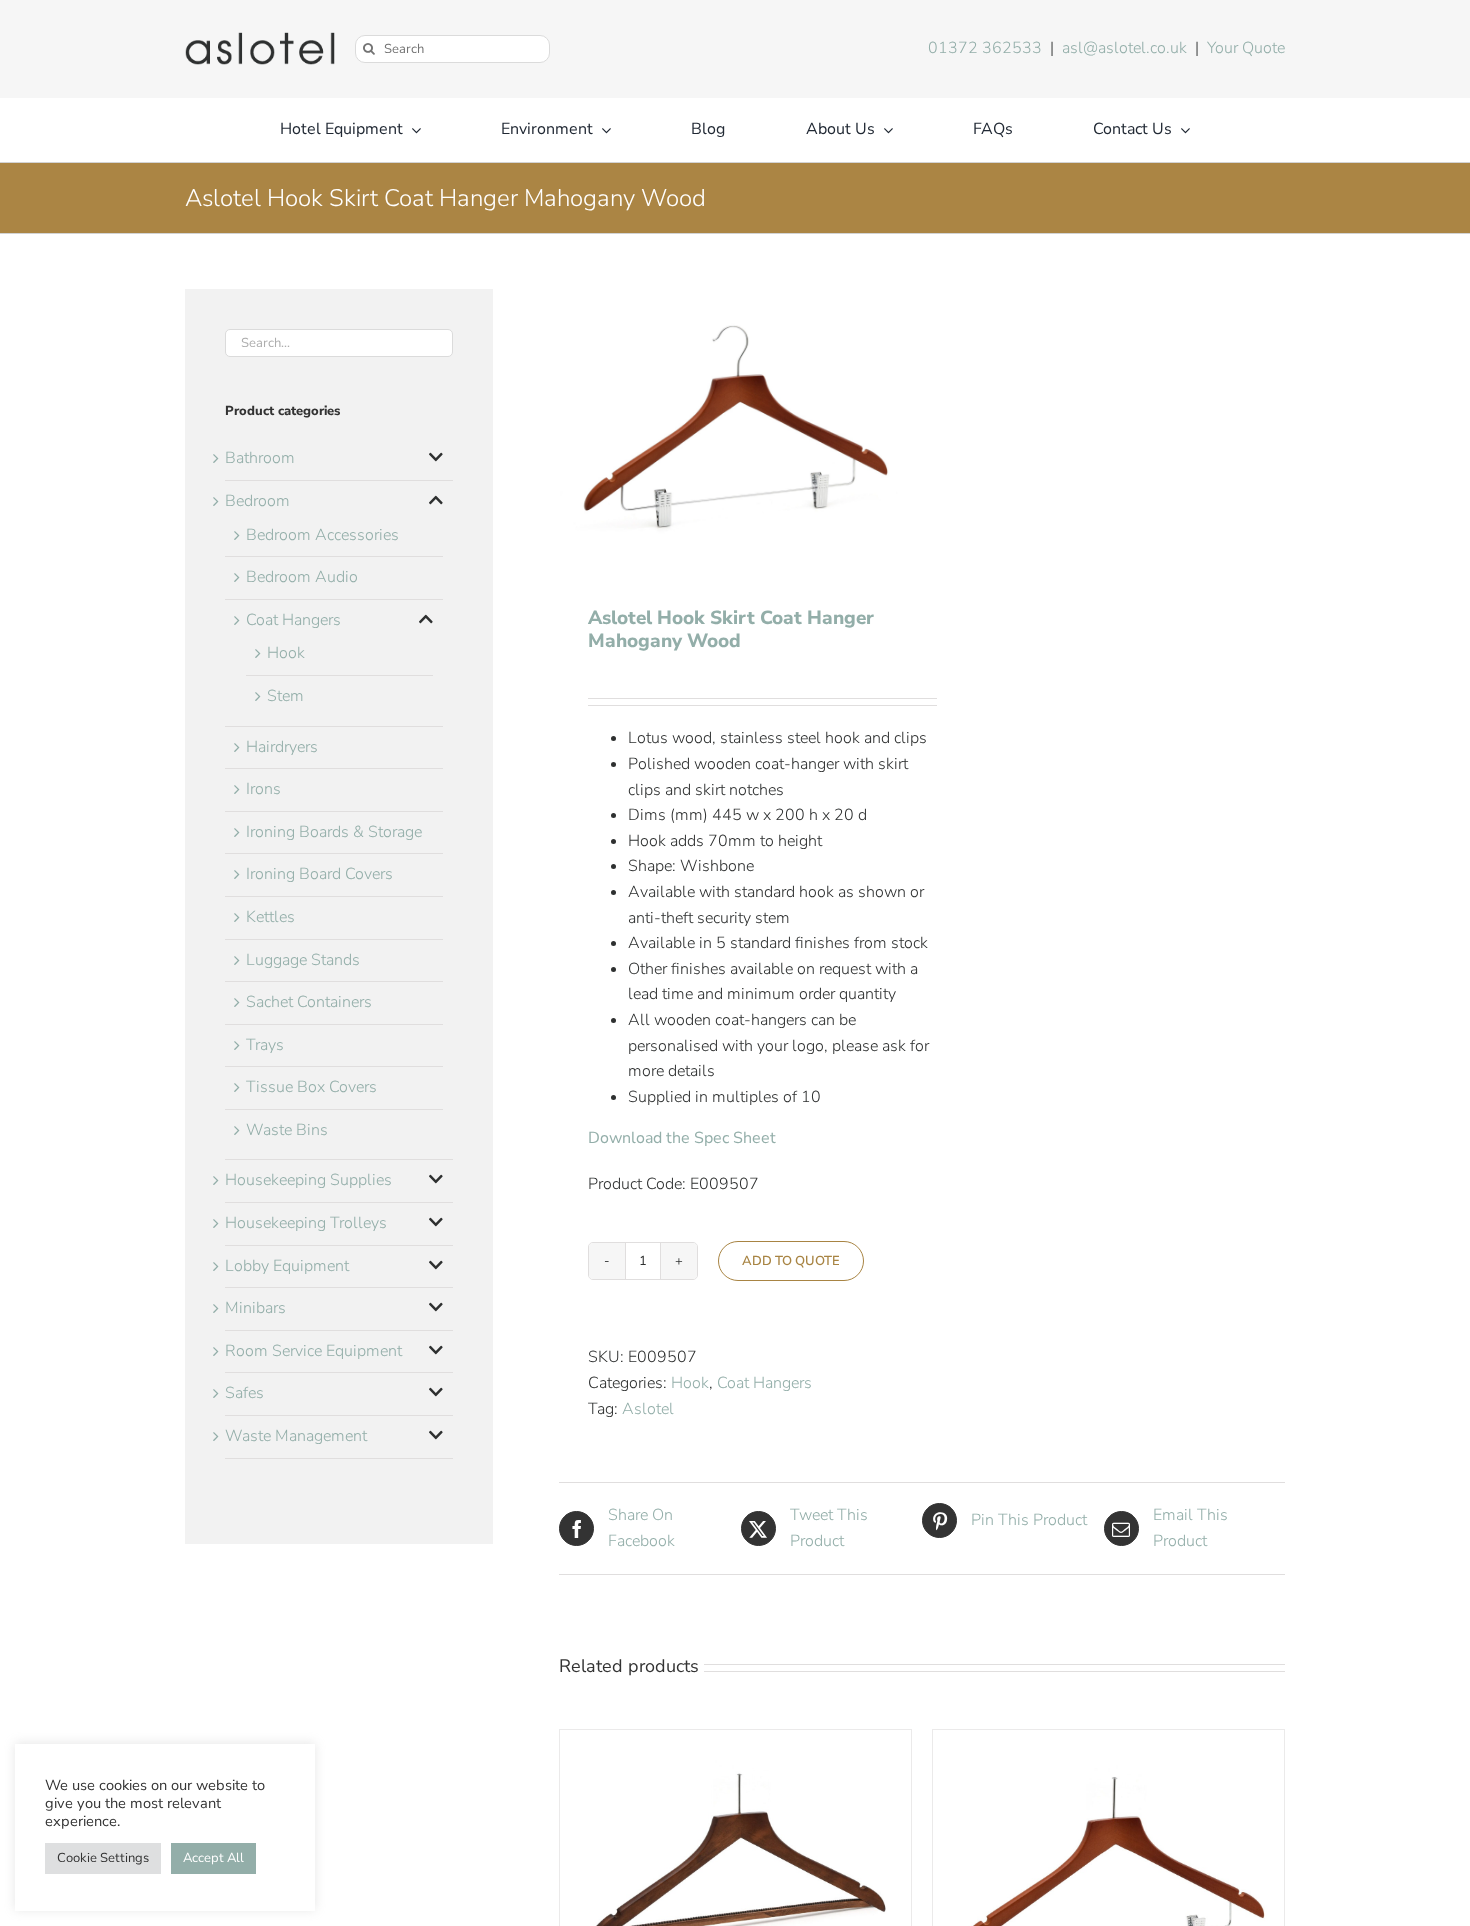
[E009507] (733, 423)
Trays (265, 1045)
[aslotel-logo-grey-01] (260, 40)
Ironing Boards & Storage (334, 832)
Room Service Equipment (313, 1351)
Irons (263, 789)
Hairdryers (282, 747)
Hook (690, 1383)
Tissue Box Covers (311, 1087)
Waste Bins (287, 1130)
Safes (244, 1393)
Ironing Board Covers (319, 874)
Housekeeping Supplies (308, 1180)
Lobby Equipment (287, 1266)
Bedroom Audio (302, 577)
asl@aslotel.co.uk (1124, 48)
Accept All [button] (213, 1858)
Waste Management (296, 1436)
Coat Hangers (764, 1383)
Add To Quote (791, 1261)
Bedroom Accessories (322, 535)
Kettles (270, 917)
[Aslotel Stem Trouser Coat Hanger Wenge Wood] (735, 1742)
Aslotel (648, 1409)
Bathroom (260, 458)
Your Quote (1246, 48)
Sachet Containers (309, 1002)
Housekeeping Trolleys (306, 1223)
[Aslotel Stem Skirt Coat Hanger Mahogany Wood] (1108, 1742)
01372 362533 (985, 48)
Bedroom (257, 501)
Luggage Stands (303, 960)
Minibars (255, 1308)
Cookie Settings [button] (103, 1858)
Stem (285, 696)
